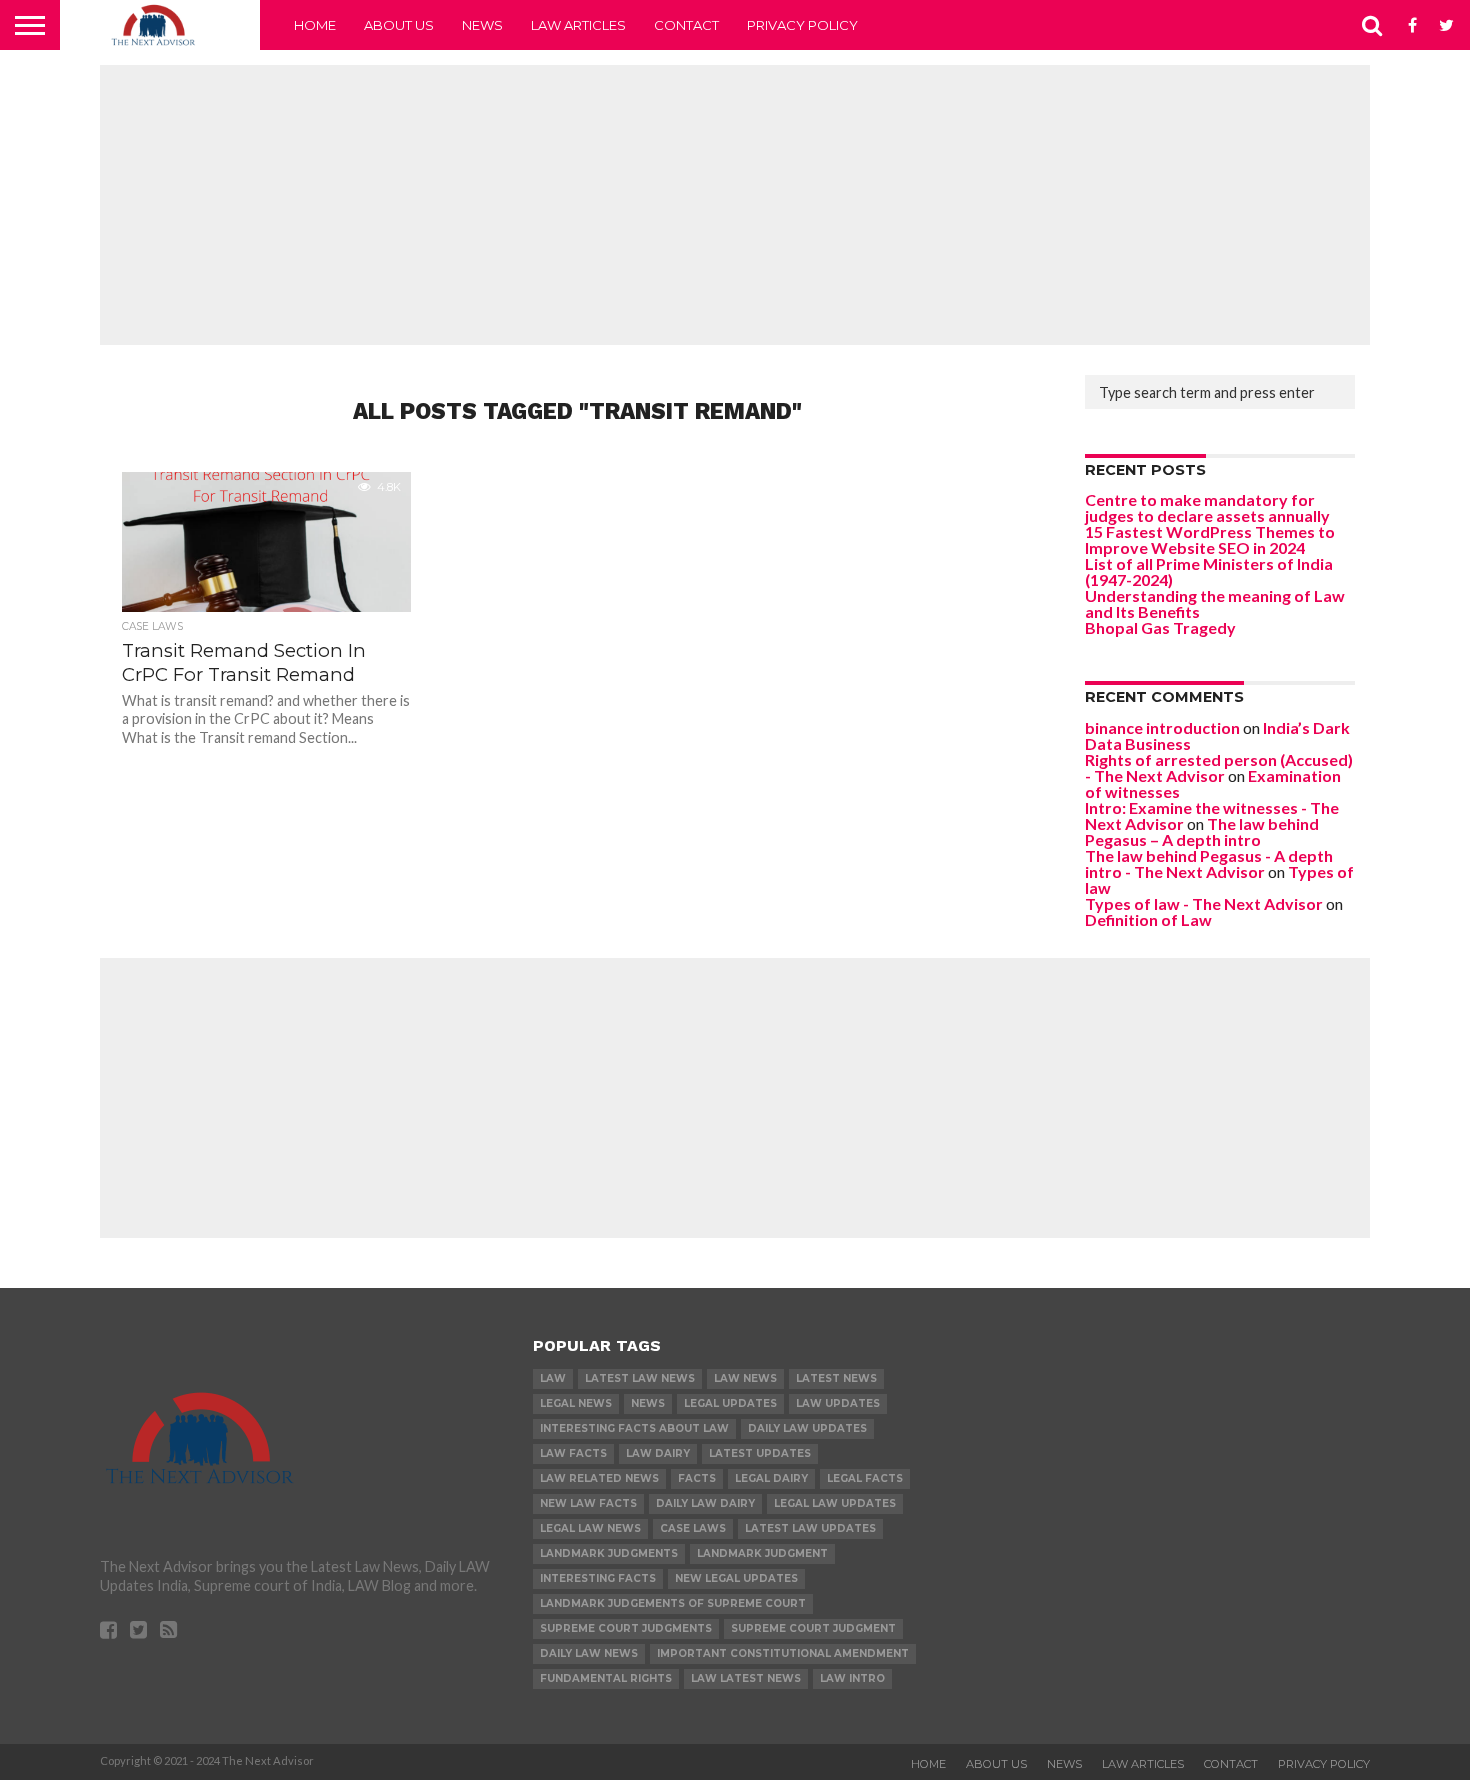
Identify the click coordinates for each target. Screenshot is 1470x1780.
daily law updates (807, 1428)
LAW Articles (578, 25)
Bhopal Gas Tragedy (1160, 627)
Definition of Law (1148, 919)
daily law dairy (705, 1503)
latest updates (760, 1453)
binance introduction (1162, 727)
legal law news (590, 1528)
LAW (553, 1378)
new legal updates (736, 1578)
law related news (599, 1478)
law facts (573, 1453)
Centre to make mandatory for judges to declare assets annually (1207, 507)
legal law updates (835, 1503)
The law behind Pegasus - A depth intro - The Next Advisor (1209, 863)
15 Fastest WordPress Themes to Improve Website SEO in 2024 (1210, 539)
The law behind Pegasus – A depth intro (1202, 831)
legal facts (865, 1478)
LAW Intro (852, 1678)
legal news (576, 1403)
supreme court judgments (626, 1628)
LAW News (745, 1378)
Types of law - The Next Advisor (1204, 903)
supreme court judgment (813, 1628)
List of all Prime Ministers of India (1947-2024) (1209, 571)
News (482, 25)
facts (697, 1478)
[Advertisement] (735, 205)
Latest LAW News (640, 1378)
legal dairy (771, 1478)
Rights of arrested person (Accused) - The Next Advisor (1219, 767)
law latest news (746, 1678)
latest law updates (810, 1528)
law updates (838, 1403)
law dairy (658, 1453)
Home (315, 25)
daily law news (589, 1653)
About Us (399, 25)
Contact (686, 25)
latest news (836, 1378)
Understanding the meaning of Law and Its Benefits (1215, 603)
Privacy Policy (802, 25)
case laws (693, 1528)
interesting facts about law (634, 1428)
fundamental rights (606, 1678)
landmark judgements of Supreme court (673, 1603)
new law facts (588, 1503)
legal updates (730, 1403)
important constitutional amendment (783, 1653)
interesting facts (598, 1578)
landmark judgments (609, 1553)
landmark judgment (762, 1553)
